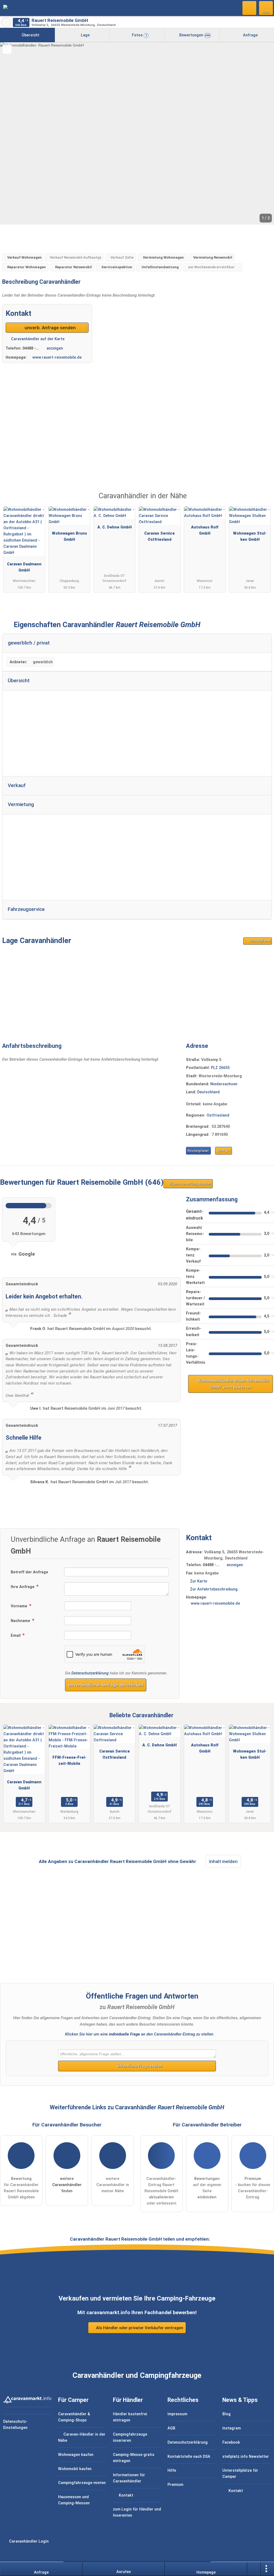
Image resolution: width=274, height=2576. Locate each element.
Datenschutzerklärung (90, 1673)
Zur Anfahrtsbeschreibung (214, 1589)
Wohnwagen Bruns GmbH (69, 536)
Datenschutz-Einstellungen (15, 2425)
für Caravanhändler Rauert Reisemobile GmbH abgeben (21, 2188)
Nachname (21, 1621)
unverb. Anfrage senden (50, 328)
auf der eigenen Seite (207, 2188)
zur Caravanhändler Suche (6, 22)
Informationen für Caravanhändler (129, 2478)
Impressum (177, 2414)
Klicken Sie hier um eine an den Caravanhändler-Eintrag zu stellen (139, 2034)
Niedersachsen (224, 1084)
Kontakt (224, 1151)
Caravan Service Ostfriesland (159, 536)
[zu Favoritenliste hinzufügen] (7, 49)
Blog (227, 2414)
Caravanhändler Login (28, 2541)
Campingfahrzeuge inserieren (130, 2437)
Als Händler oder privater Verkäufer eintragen (139, 2328)
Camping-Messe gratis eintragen (134, 2458)
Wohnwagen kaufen (76, 2455)
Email (16, 1636)
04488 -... (31, 348)
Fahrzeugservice (26, 909)
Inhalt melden (223, 1861)
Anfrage (250, 35)
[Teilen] (254, 2569)
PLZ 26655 (220, 1068)
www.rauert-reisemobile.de (57, 357)
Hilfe (172, 2470)
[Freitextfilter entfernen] (250, 8)
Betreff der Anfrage (29, 1572)
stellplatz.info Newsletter (246, 2457)
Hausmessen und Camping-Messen (74, 2500)
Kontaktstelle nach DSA (189, 2457)
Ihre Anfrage (23, 1587)
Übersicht (30, 35)
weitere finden (67, 2185)
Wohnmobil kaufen (75, 2469)
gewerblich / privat (29, 643)
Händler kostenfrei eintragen (130, 2417)
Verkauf (17, 785)
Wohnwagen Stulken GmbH (250, 536)
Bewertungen (194, 35)
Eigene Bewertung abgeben (190, 1184)
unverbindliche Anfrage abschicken (106, 1685)
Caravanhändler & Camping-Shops (74, 2417)
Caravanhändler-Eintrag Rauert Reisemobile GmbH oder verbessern (161, 2191)
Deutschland (208, 1092)
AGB (171, 2428)
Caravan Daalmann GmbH (24, 567)
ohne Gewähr (182, 1861)
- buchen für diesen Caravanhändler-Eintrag (253, 2188)
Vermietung (21, 804)
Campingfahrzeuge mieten (82, 2483)
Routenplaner (259, 941)
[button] (137, 133)
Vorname (20, 1606)
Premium (263, 501)
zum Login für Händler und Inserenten (137, 2512)
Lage (85, 35)
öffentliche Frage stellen (139, 2066)
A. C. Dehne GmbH (115, 527)
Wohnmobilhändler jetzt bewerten (233, 1384)
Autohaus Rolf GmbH (205, 530)
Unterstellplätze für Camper (240, 2474)
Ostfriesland (218, 1115)
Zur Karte (199, 1581)
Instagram (232, 2428)
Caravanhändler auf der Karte (37, 339)
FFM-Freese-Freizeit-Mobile (69, 1761)
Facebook (231, 2442)
